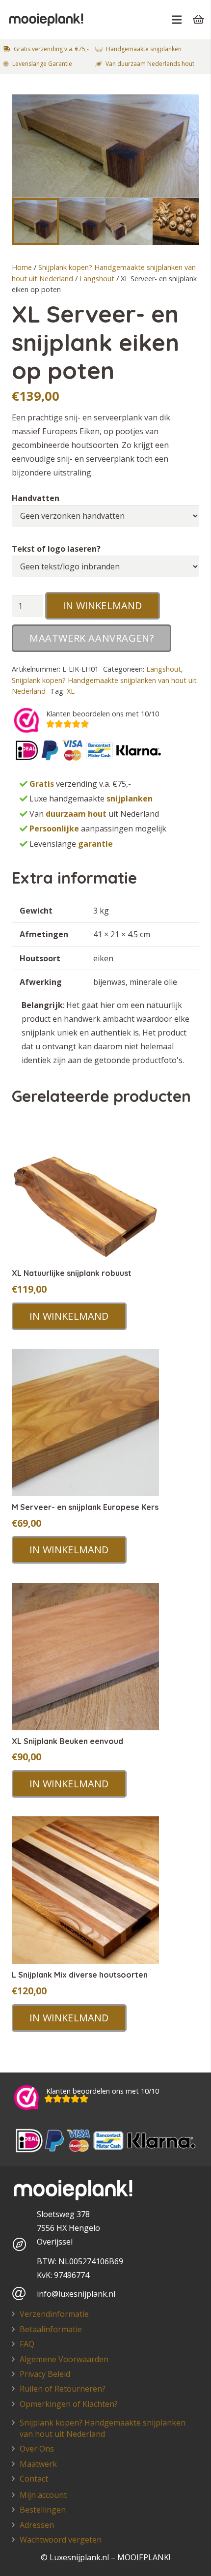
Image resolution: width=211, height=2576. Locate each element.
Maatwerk (38, 2464)
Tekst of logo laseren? (56, 549)
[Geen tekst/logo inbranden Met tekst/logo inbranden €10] (105, 567)
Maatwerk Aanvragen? (92, 638)
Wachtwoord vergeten (61, 2540)
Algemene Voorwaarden (64, 2359)
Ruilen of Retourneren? (63, 2389)
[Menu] (177, 20)
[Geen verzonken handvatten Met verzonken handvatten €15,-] (105, 516)
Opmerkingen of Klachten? (69, 2404)
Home (22, 267)
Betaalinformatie (51, 2329)
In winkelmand (103, 606)
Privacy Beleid (45, 2374)
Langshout (97, 279)
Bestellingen (43, 2510)
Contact (34, 2479)
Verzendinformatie (54, 2314)
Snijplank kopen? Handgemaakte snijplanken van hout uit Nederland (103, 2428)
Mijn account (43, 2495)
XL (71, 691)
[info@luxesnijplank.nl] (24, 2294)
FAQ (27, 2344)
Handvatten (36, 498)
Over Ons (37, 2449)
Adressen (37, 2525)
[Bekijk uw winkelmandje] (199, 20)
